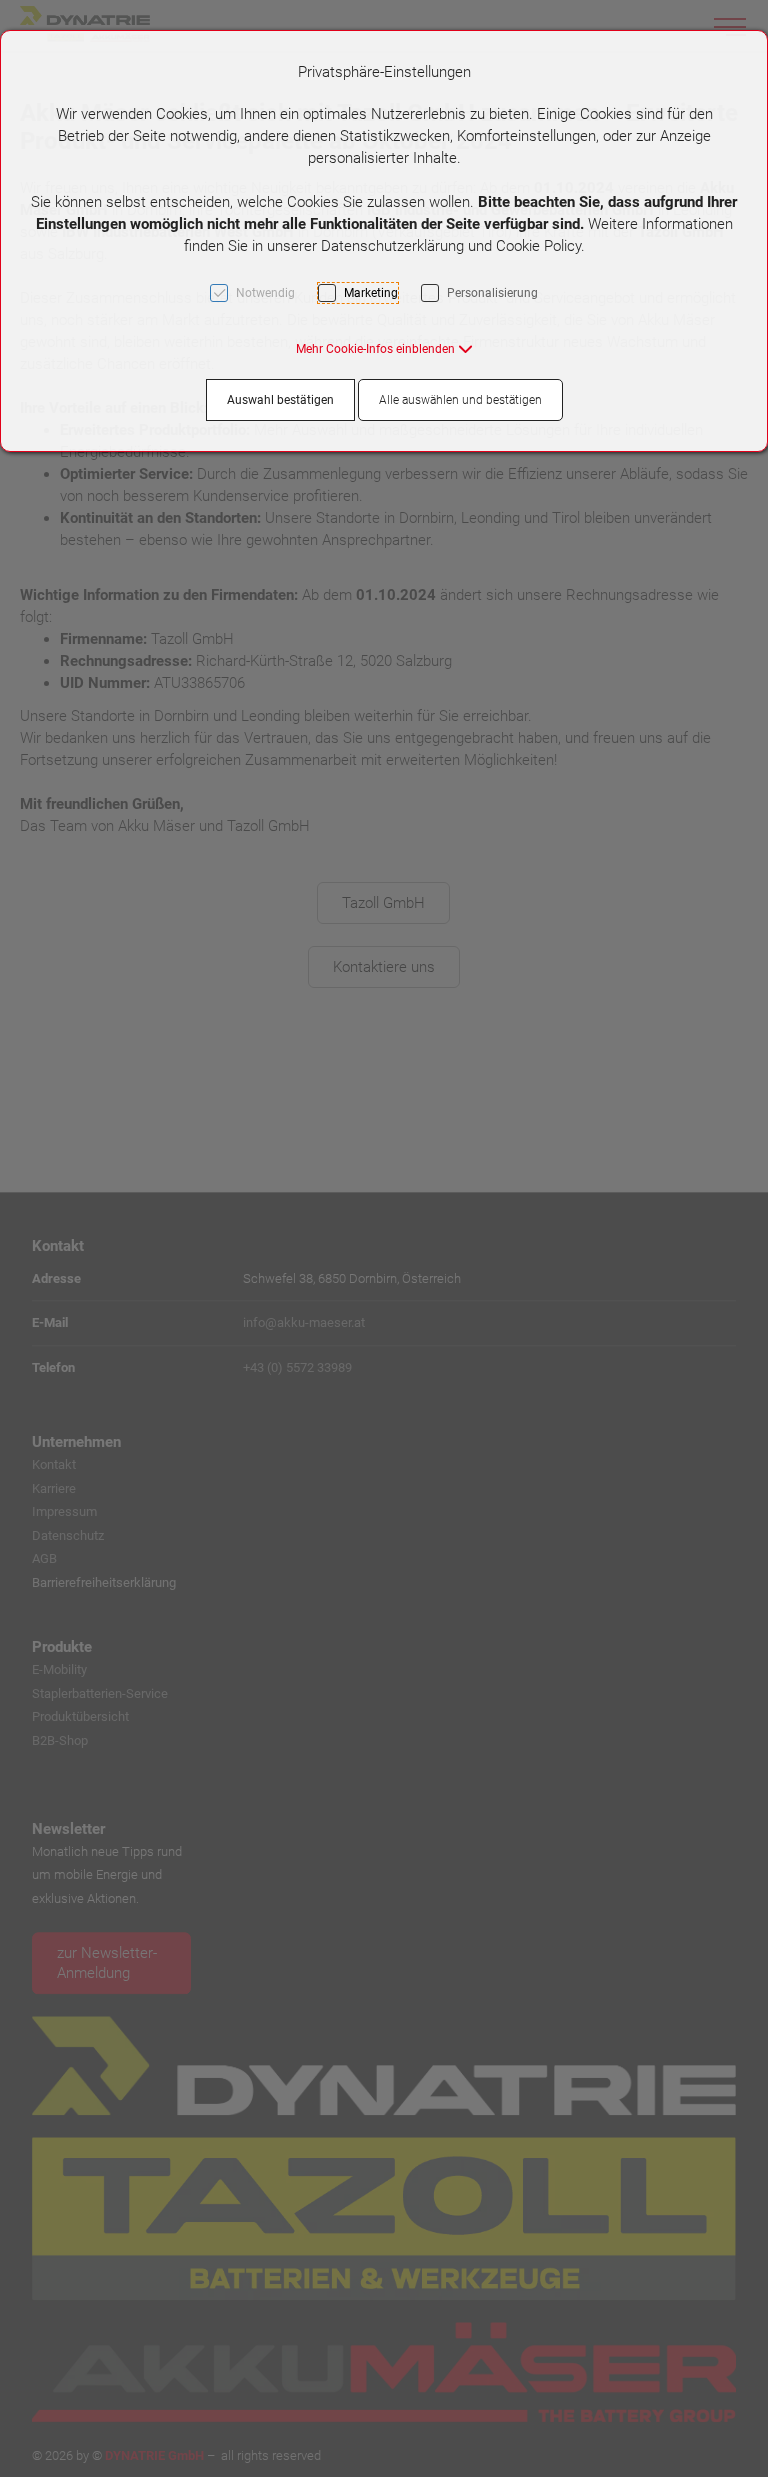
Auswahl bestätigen (280, 400)
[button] (384, 349)
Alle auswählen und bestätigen (460, 400)
